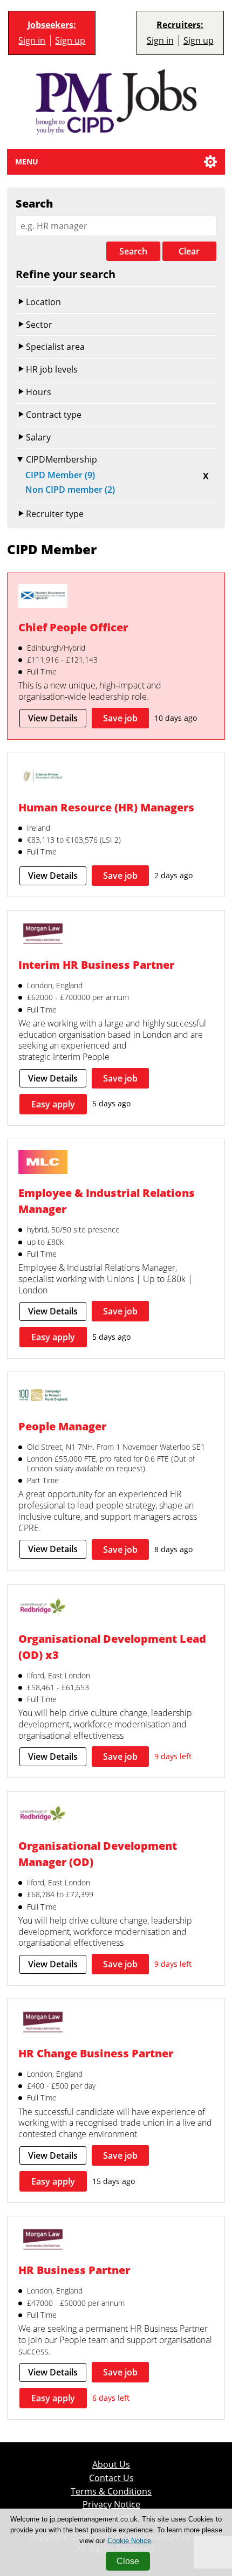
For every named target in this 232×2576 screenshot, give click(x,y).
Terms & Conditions (111, 2492)
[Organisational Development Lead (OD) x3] (43, 1609)
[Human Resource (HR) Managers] (43, 777)
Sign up (70, 41)
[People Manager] (43, 1396)
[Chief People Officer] (43, 597)
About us (111, 2465)
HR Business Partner (74, 2270)
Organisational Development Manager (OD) (98, 1854)
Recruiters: (180, 25)
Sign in (32, 41)
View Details (53, 718)
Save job (120, 718)
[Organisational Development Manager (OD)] (43, 1816)
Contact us (111, 2478)
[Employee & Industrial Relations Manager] (43, 1163)
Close (128, 2561)
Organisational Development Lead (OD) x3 (112, 1647)
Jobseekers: (52, 25)
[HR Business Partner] (43, 2241)
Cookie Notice (129, 2541)
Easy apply (53, 1104)
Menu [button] (27, 161)
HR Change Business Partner (96, 2053)
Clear (189, 251)
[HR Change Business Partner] (43, 2023)
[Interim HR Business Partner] (43, 935)
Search (133, 251)
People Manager (62, 1426)
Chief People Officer (73, 627)
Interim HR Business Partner (96, 965)
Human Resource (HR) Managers (106, 807)
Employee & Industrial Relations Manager (107, 1201)
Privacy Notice (111, 2505)
